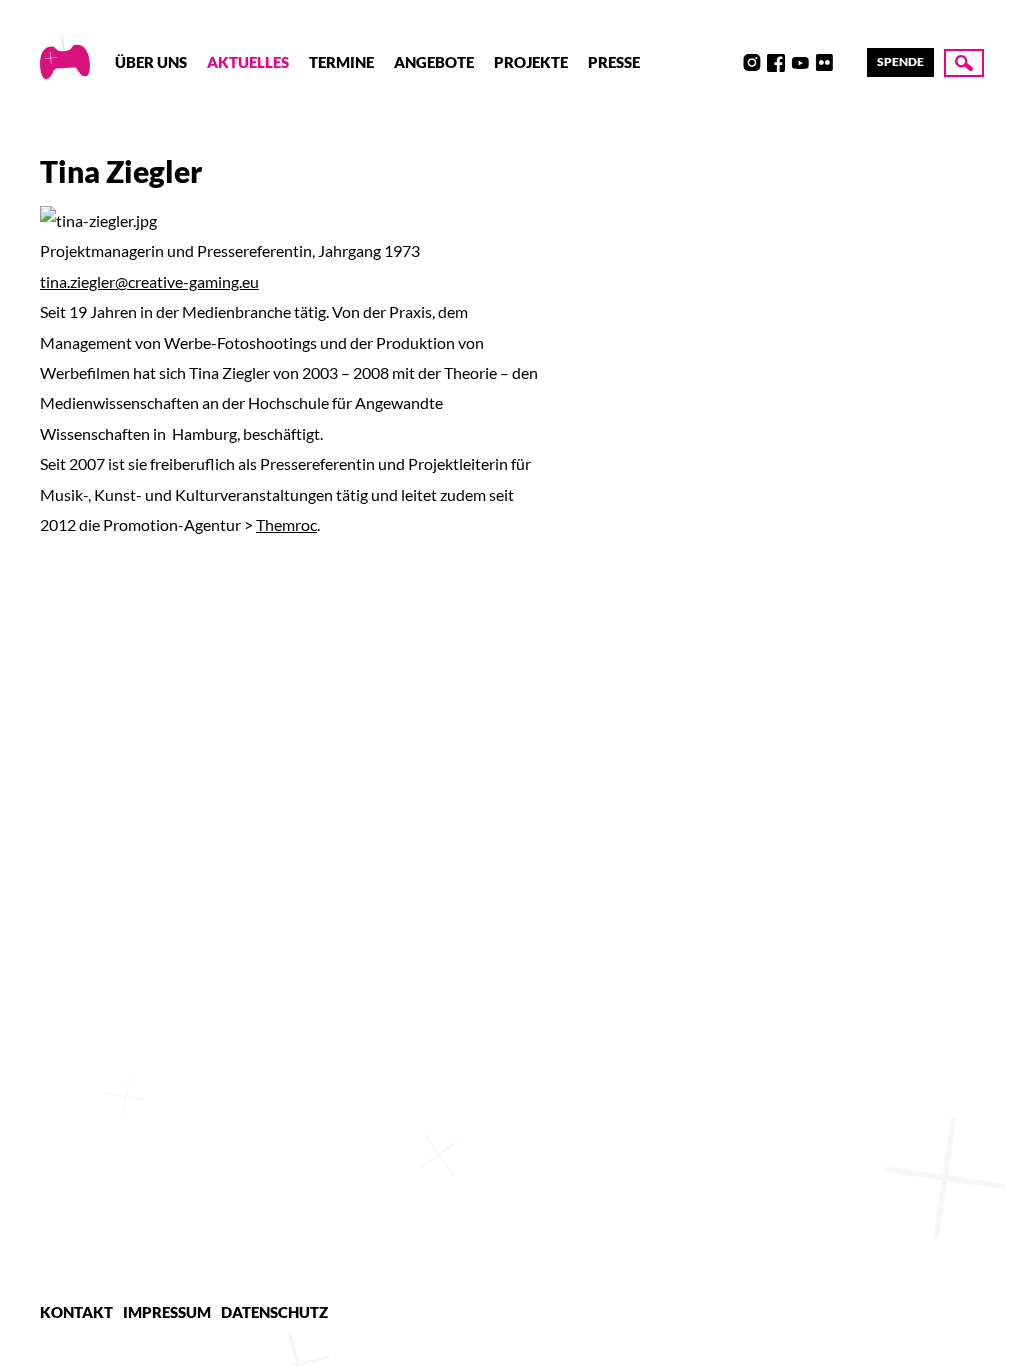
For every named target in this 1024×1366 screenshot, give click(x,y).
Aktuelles (248, 62)
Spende (900, 61)
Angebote (434, 62)
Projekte (531, 62)
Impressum (167, 1312)
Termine (341, 62)
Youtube (800, 63)
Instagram (752, 63)
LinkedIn (848, 63)
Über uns (151, 62)
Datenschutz (274, 1312)
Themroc (286, 524)
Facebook (776, 63)
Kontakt (76, 1312)
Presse (614, 62)
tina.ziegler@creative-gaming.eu (149, 281)
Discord (728, 63)
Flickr (824, 63)
